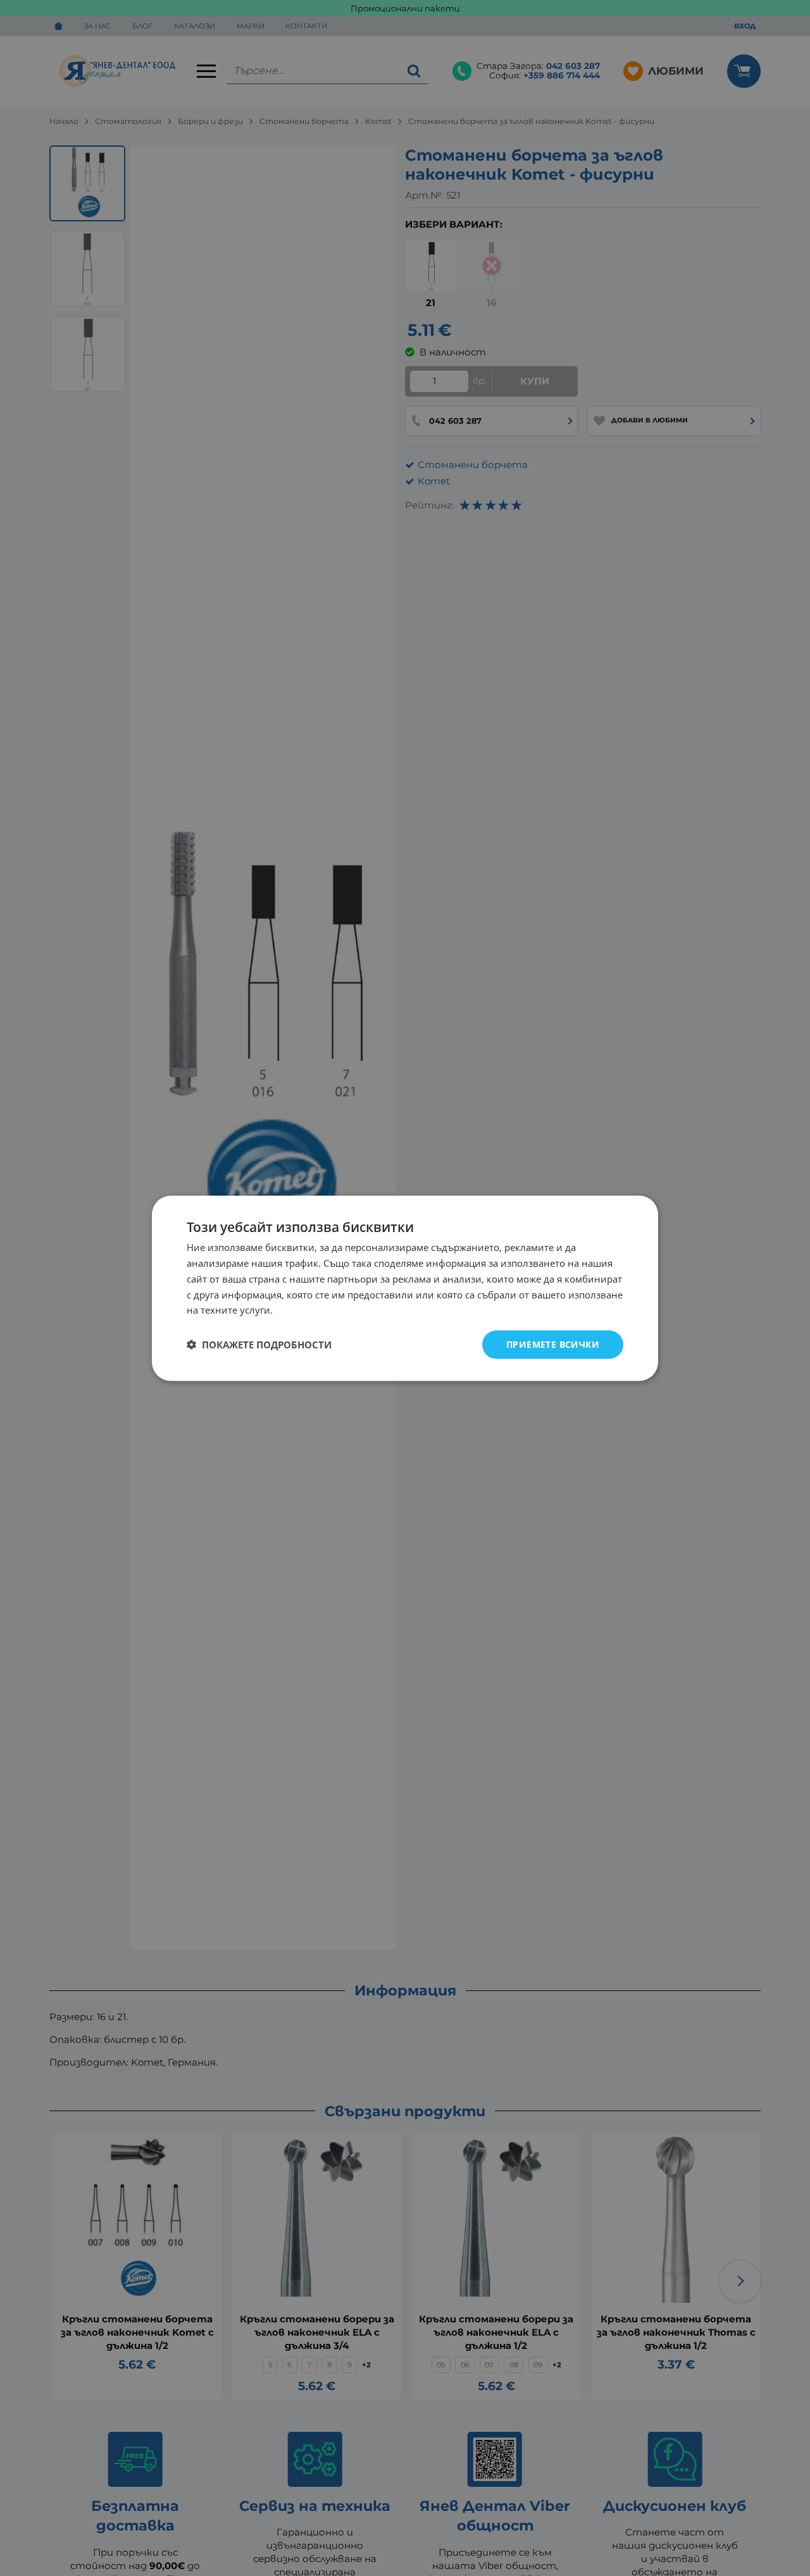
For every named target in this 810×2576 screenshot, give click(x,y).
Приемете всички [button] (553, 1344)
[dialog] (405, 1288)
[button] (259, 1345)
